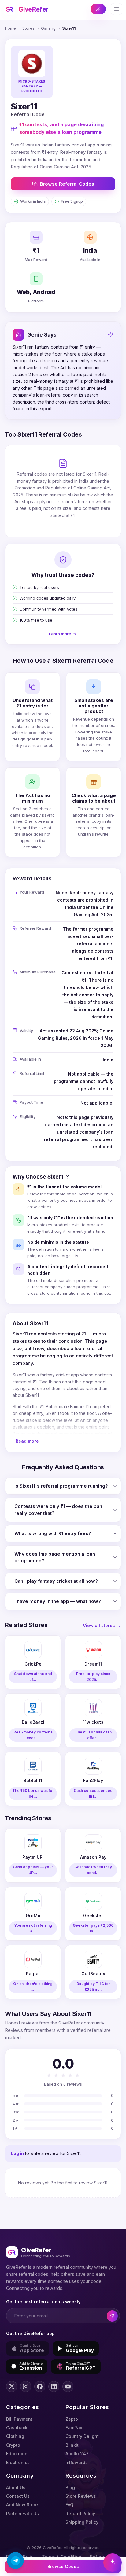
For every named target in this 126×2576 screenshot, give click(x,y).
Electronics (18, 2462)
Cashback (17, 2428)
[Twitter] (12, 2386)
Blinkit (72, 2445)
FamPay (74, 2428)
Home (10, 28)
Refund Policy (80, 2513)
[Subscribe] (112, 2316)
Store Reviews (81, 2496)
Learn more (60, 634)
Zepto (72, 2419)
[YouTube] (68, 2386)
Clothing (15, 2436)
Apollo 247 (77, 2454)
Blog (70, 2487)
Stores (28, 28)
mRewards (77, 2462)
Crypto (13, 2445)
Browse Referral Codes (67, 184)
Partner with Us (22, 2513)
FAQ (69, 2505)
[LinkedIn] (54, 2386)
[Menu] (117, 9)
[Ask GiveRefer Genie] (113, 2563)
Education (17, 2454)
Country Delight (82, 2436)
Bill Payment (19, 2419)
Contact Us (18, 2496)
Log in (17, 2153)
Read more (27, 1441)
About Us (16, 2487)
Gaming (48, 28)
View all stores (99, 1625)
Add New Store (22, 2505)
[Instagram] (26, 2386)
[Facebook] (40, 2386)
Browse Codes (63, 2566)
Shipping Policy (82, 2522)
